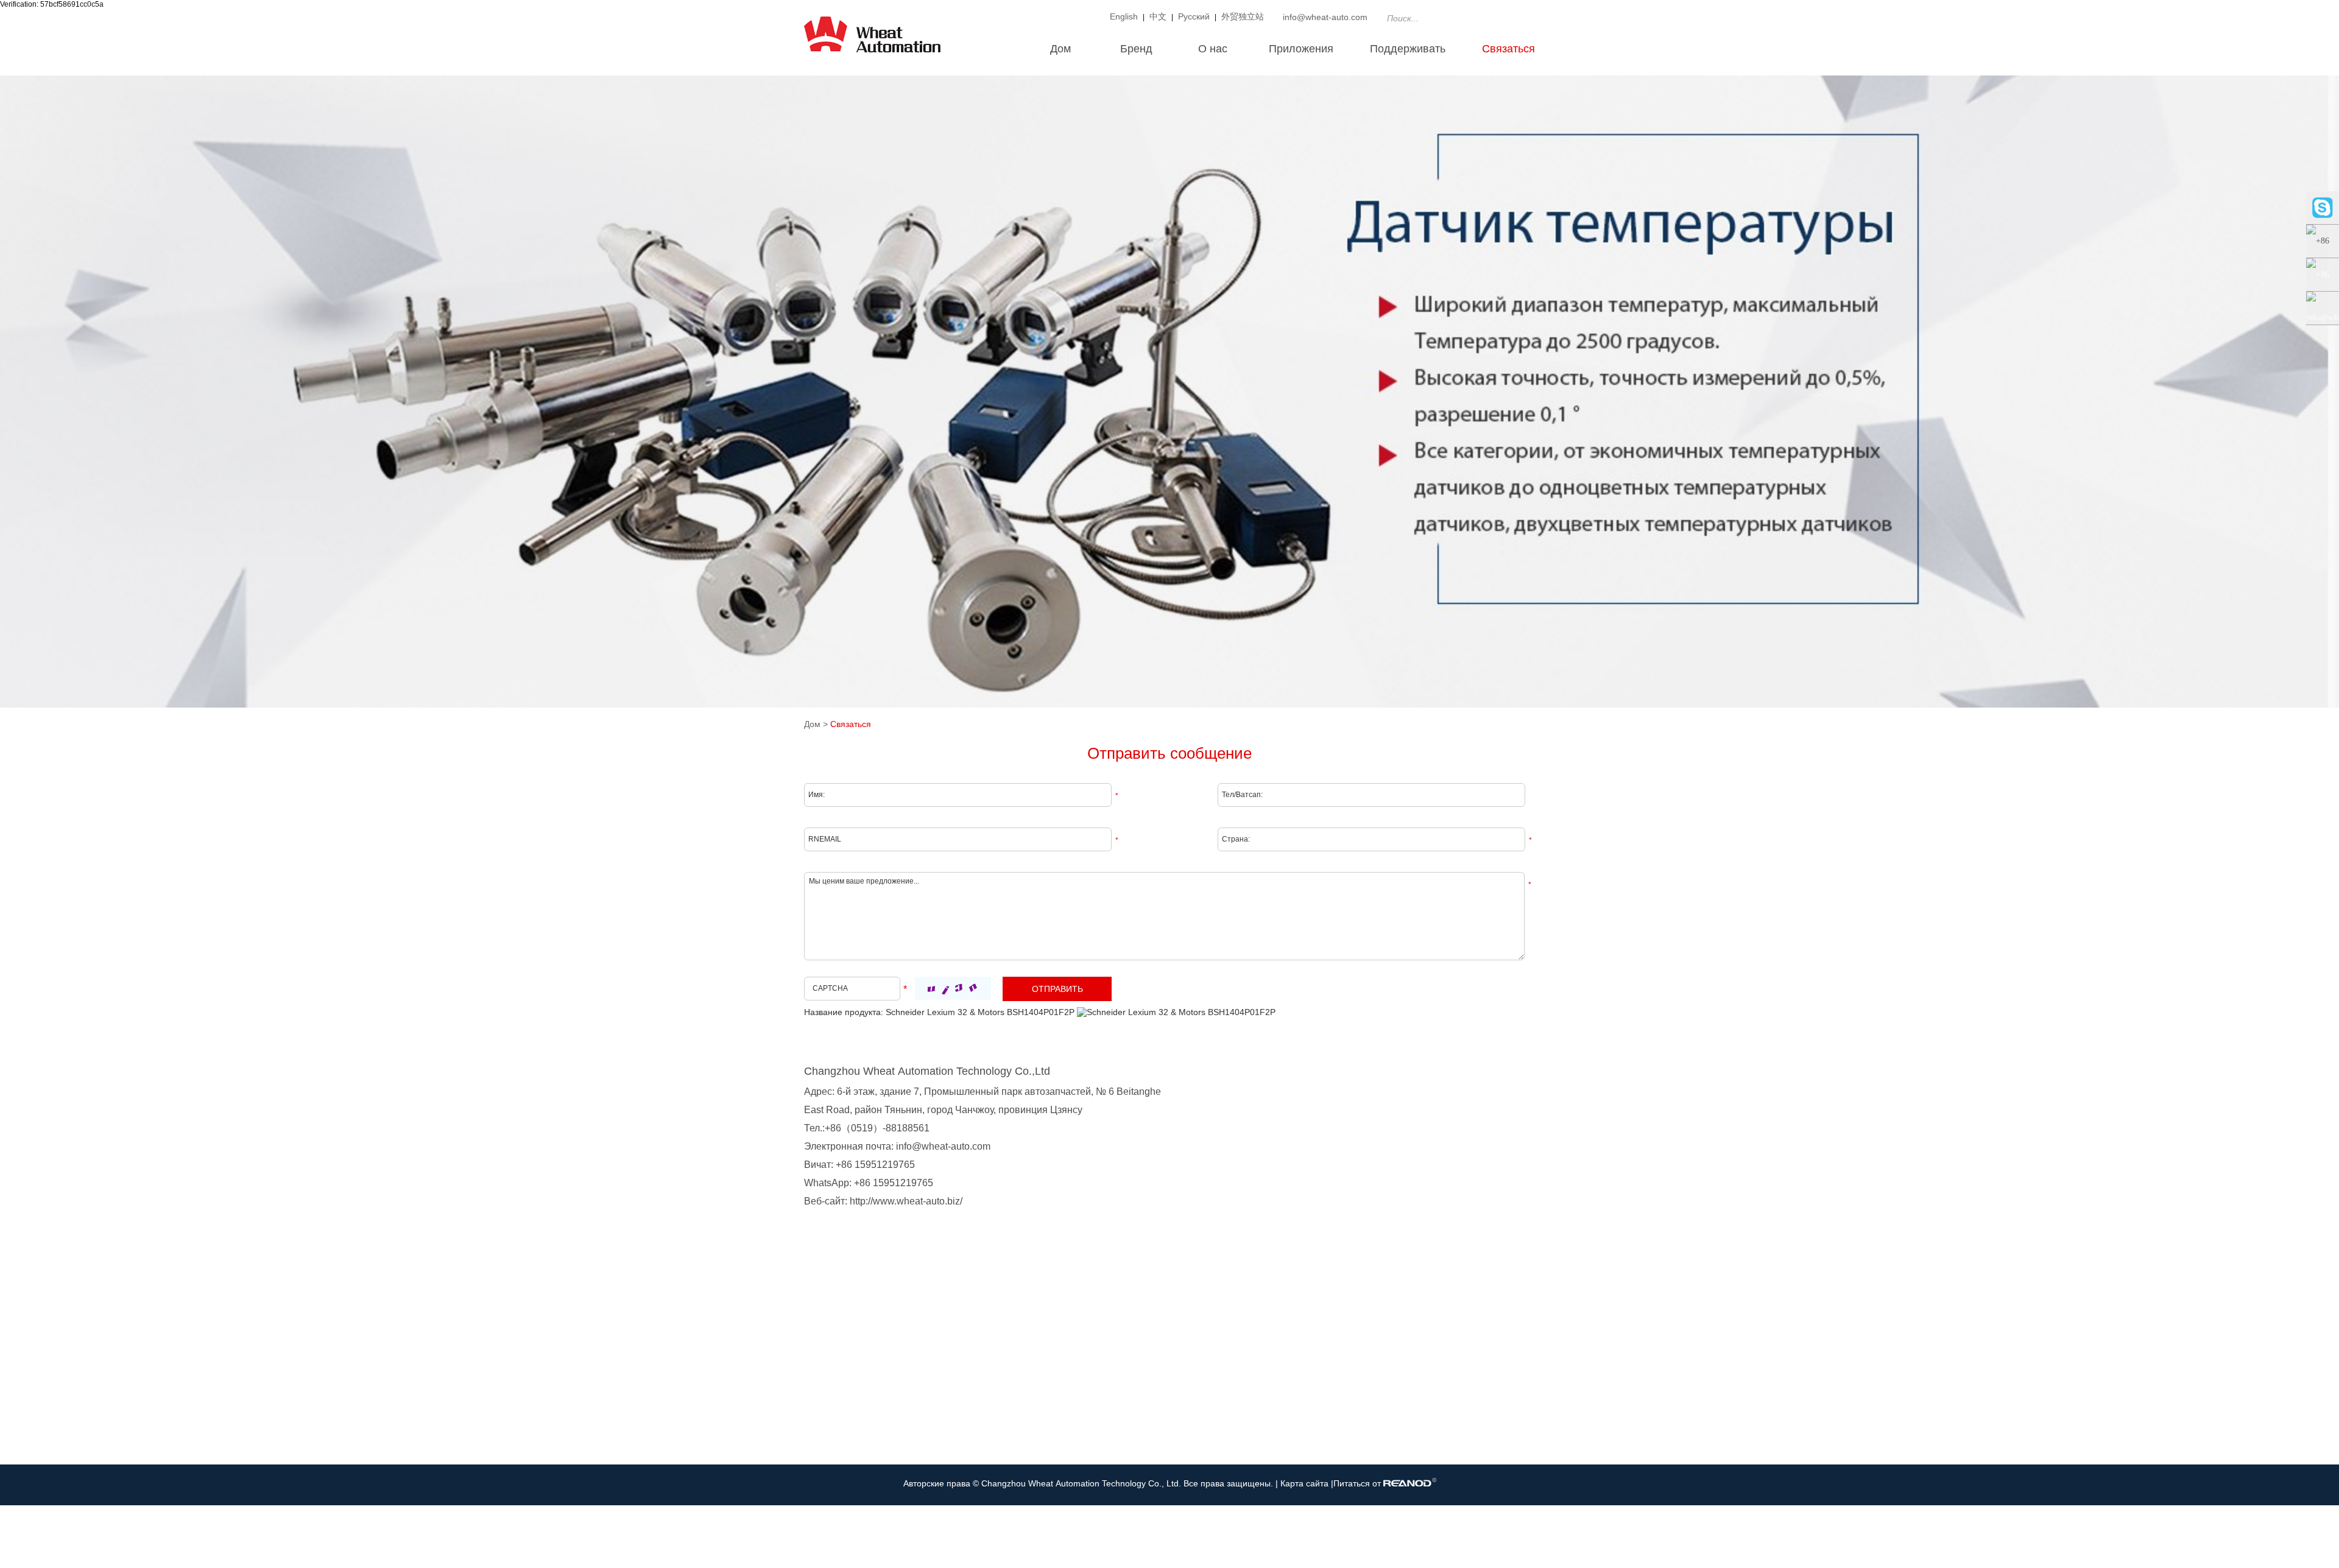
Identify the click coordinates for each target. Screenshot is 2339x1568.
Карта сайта (1306, 1483)
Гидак (815, 1385)
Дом (1060, 49)
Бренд (1136, 49)
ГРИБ (815, 1422)
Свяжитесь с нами (1268, 1324)
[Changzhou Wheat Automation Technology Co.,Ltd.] (872, 58)
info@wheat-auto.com (1325, 17)
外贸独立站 (1243, 16)
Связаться (1508, 49)
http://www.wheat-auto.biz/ (906, 1201)
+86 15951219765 (894, 1183)
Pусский (1194, 16)
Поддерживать (1408, 49)
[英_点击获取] (953, 988)
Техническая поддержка (1080, 1385)
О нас (1213, 49)
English (1124, 16)
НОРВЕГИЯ (827, 1404)
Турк (813, 1367)
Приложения (1301, 49)
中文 (1158, 16)
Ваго (813, 1440)
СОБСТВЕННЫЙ (837, 1349)
